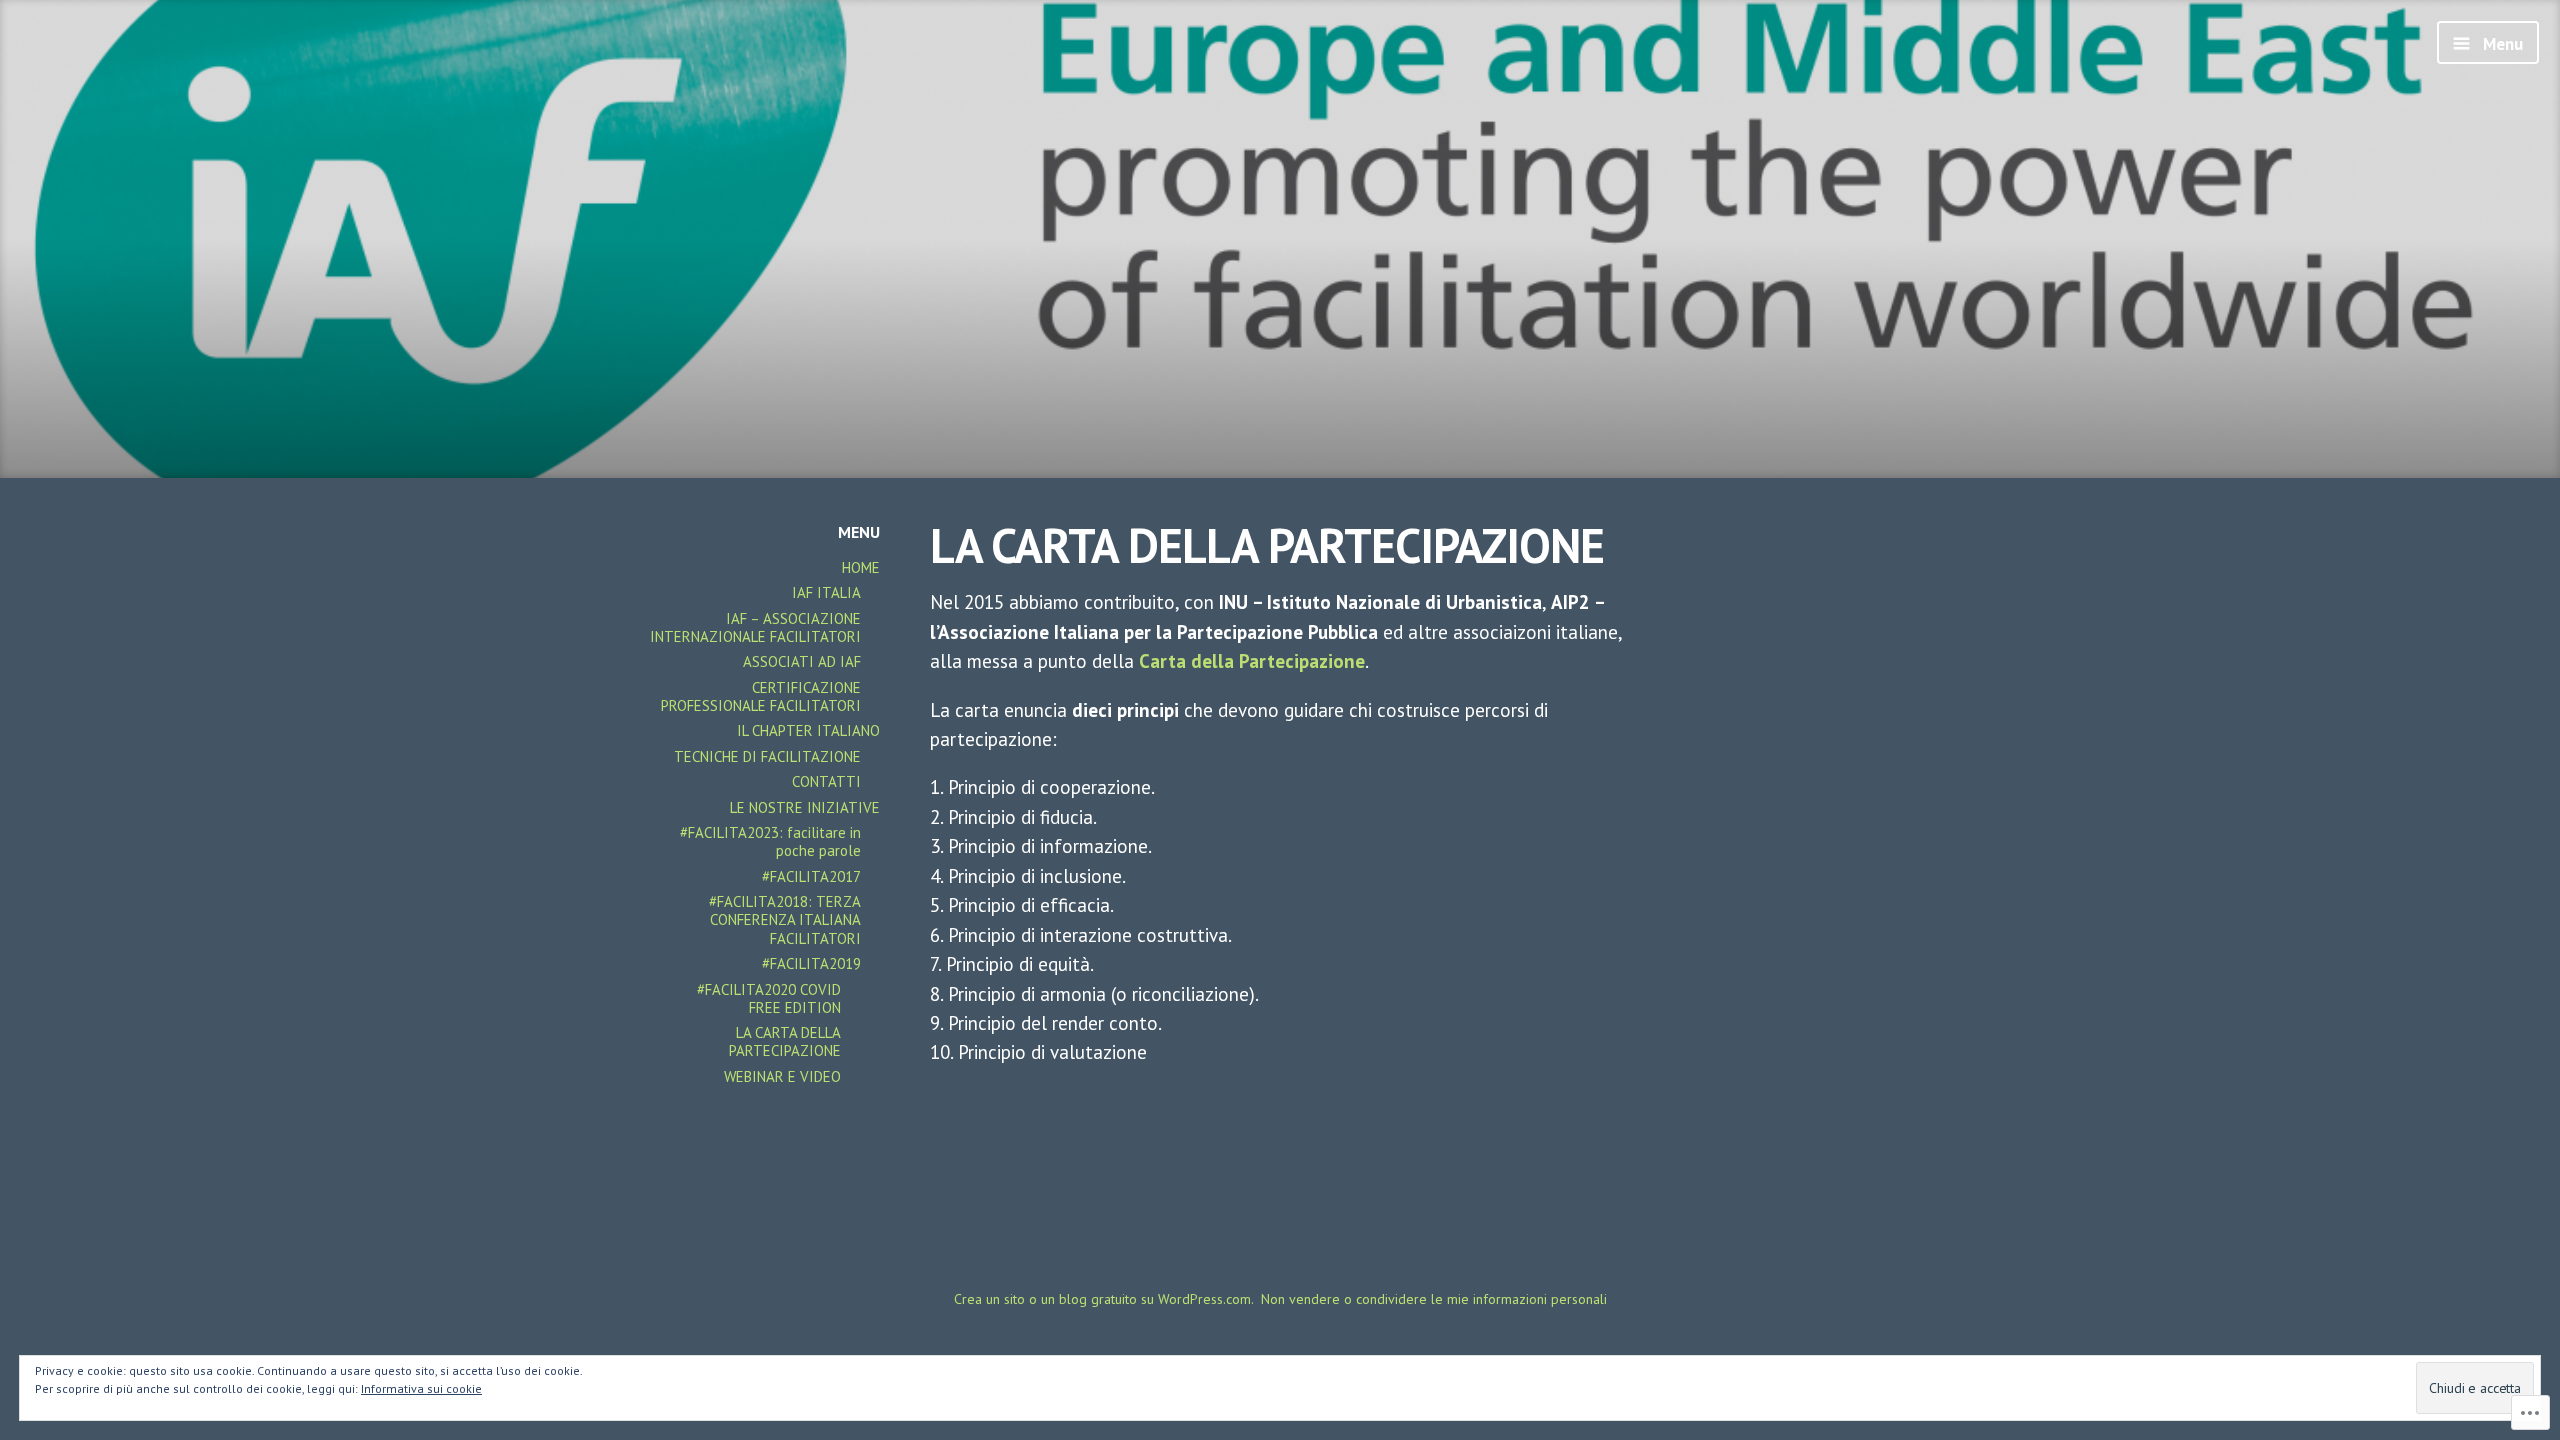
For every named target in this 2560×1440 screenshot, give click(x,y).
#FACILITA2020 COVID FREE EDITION (769, 998)
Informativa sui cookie (421, 1388)
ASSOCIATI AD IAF (802, 661)
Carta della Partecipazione (1252, 661)
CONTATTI (826, 781)
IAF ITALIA (826, 592)
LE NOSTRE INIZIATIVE (805, 807)
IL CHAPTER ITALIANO (808, 730)
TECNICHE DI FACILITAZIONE (767, 756)
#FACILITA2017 (811, 876)
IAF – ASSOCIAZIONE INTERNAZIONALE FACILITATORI (755, 627)
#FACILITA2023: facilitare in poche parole (770, 841)
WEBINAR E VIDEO (782, 1076)
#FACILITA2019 (811, 963)
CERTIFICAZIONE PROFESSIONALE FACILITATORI (761, 696)
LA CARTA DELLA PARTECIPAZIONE (785, 1041)
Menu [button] (2501, 44)
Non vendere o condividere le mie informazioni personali (1434, 1299)
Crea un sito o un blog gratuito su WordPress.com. (1104, 1299)
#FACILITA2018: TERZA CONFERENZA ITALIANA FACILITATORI (785, 919)
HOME (861, 567)
